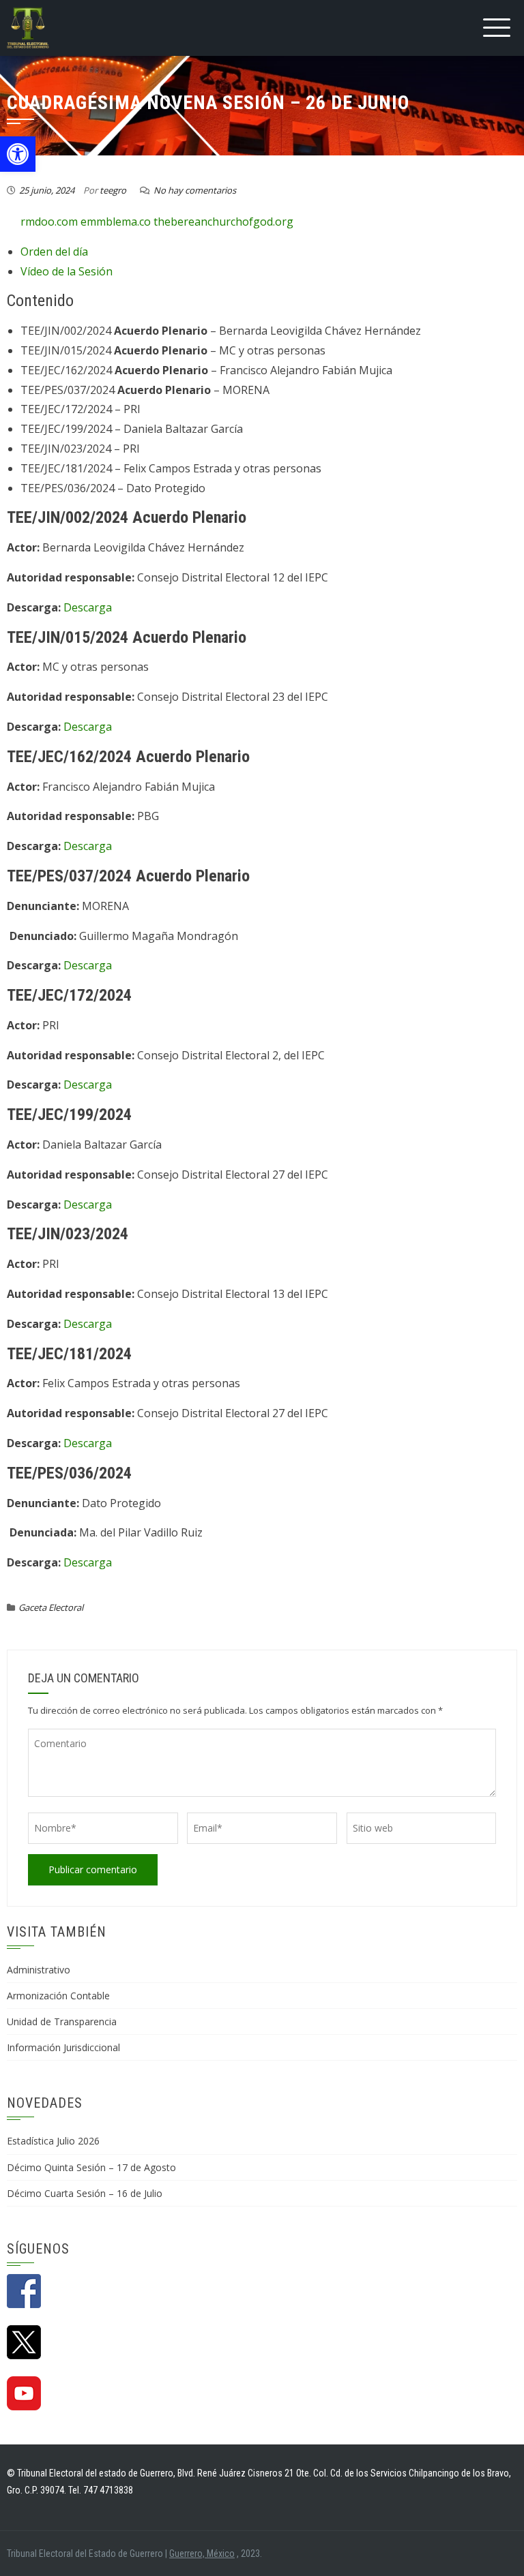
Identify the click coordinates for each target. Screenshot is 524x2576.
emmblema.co (116, 222)
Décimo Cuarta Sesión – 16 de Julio (85, 2193)
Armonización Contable (58, 1996)
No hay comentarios (195, 190)
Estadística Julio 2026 (53, 2141)
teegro (113, 190)
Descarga (88, 607)
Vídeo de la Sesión (67, 271)
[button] (18, 154)
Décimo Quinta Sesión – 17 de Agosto (91, 2167)
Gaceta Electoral (51, 1607)
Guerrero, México (202, 2554)
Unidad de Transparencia (62, 2021)
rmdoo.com (49, 222)
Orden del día (54, 252)
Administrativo (39, 1970)
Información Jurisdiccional (63, 2047)
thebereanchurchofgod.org (223, 222)
